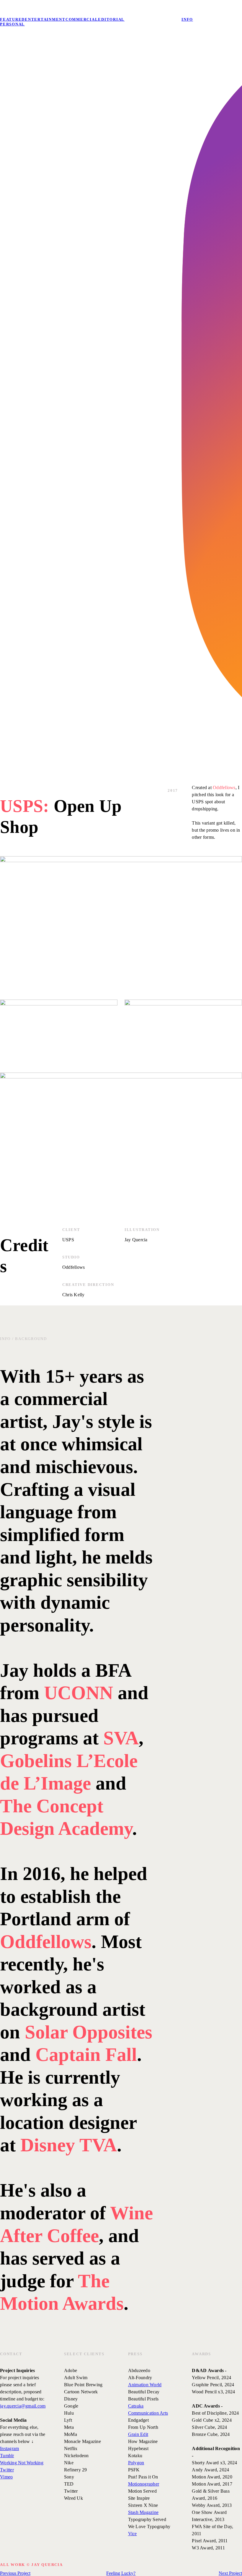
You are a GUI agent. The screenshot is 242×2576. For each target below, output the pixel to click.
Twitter (7, 2470)
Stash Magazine (143, 2512)
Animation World (145, 2385)
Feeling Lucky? (121, 2573)
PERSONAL (12, 24)
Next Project (230, 2573)
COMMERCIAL (82, 19)
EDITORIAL (111, 19)
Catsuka (136, 2406)
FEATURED (12, 19)
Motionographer (144, 2484)
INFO (187, 19)
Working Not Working (22, 2463)
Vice (133, 2534)
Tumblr (7, 2456)
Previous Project (15, 2573)
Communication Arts (148, 2413)
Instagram (9, 2448)
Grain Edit (138, 2434)
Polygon (136, 2463)
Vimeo (6, 2477)
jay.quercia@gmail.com (23, 2406)
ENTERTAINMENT (45, 19)
